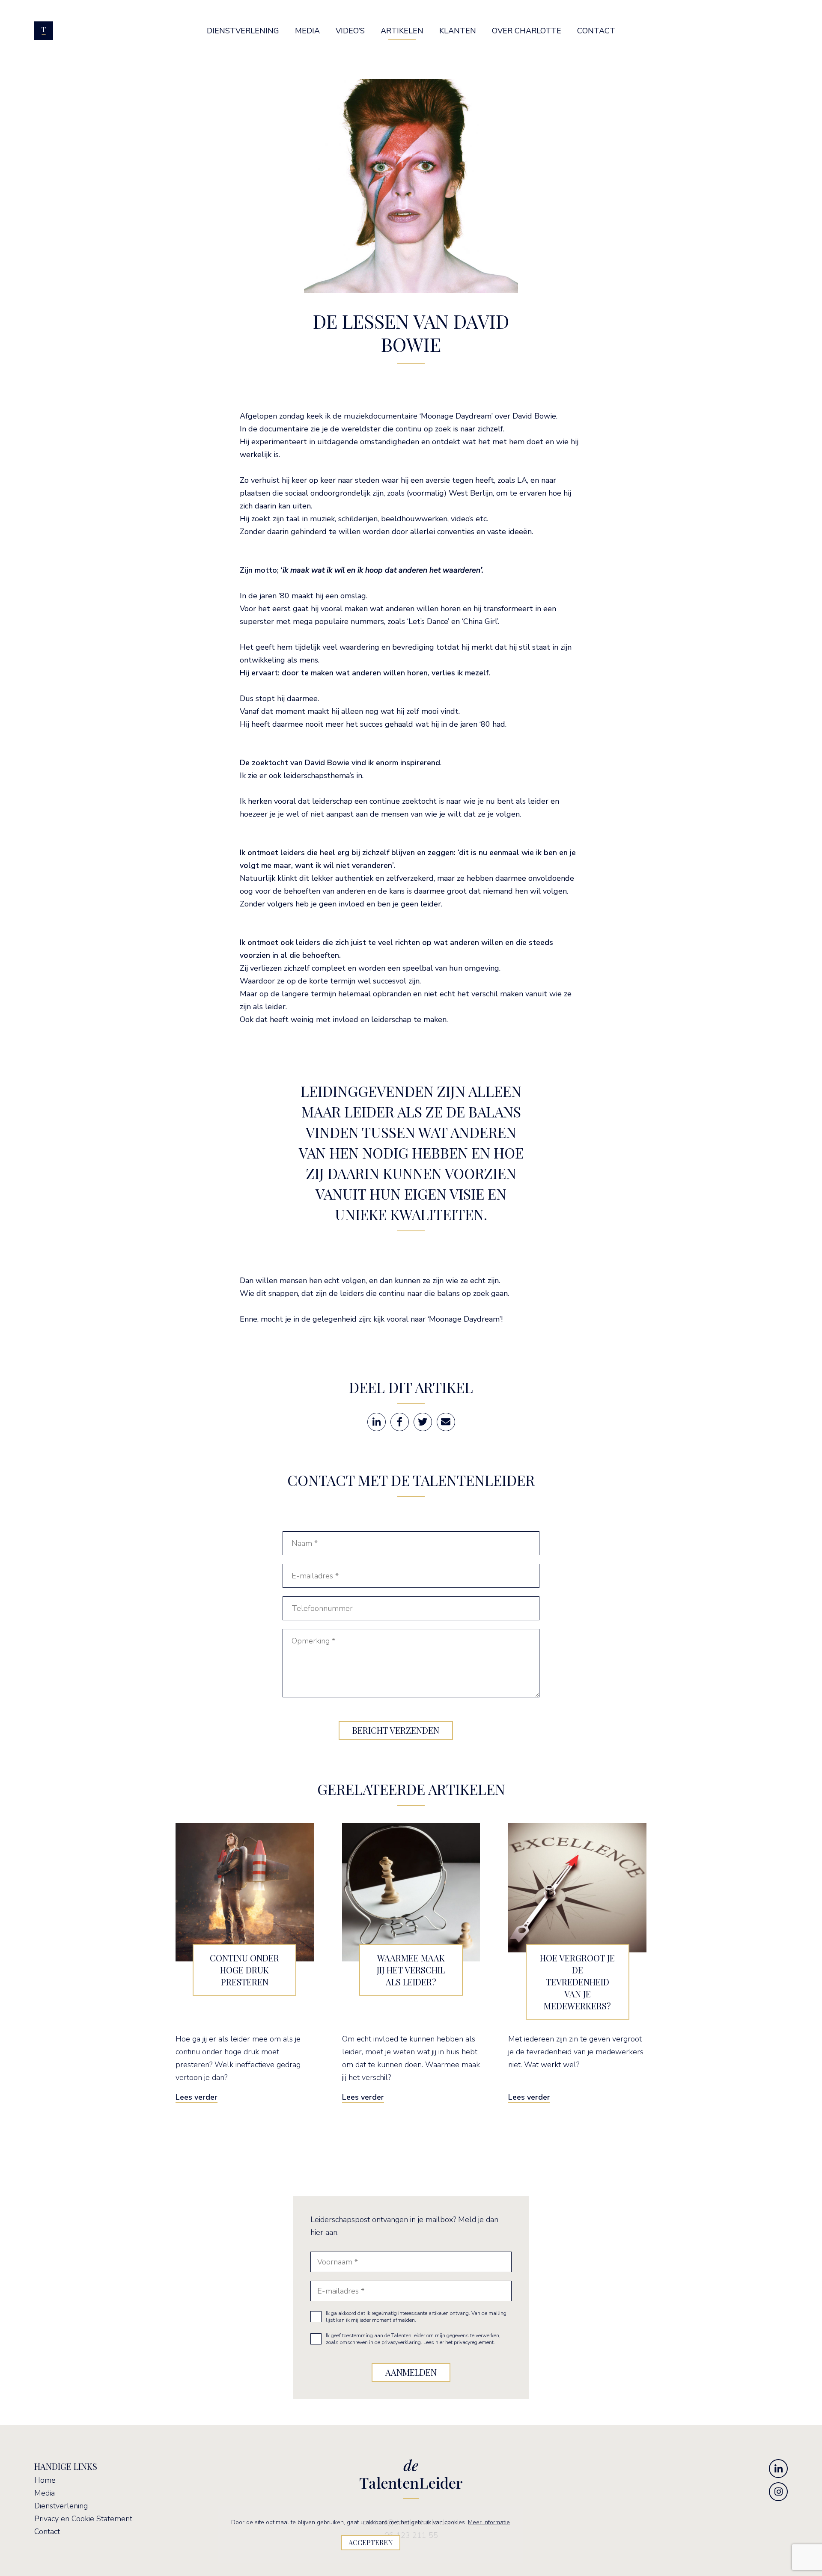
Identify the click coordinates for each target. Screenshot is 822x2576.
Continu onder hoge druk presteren (244, 1970)
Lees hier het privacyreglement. (459, 2342)
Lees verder (197, 2097)
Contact (47, 2531)
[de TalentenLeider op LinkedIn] (778, 2469)
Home (45, 2480)
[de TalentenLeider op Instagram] (778, 2492)
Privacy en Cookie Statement (83, 2519)
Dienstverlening (61, 2506)
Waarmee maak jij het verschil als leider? (411, 1970)
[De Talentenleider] (44, 31)
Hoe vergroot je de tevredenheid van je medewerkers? (577, 1982)
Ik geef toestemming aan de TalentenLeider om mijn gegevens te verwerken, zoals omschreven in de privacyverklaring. (413, 2339)
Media (45, 2493)
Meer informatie (489, 2522)
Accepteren (371, 2542)
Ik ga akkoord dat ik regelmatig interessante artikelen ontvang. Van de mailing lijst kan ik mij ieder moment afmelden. (416, 2317)
